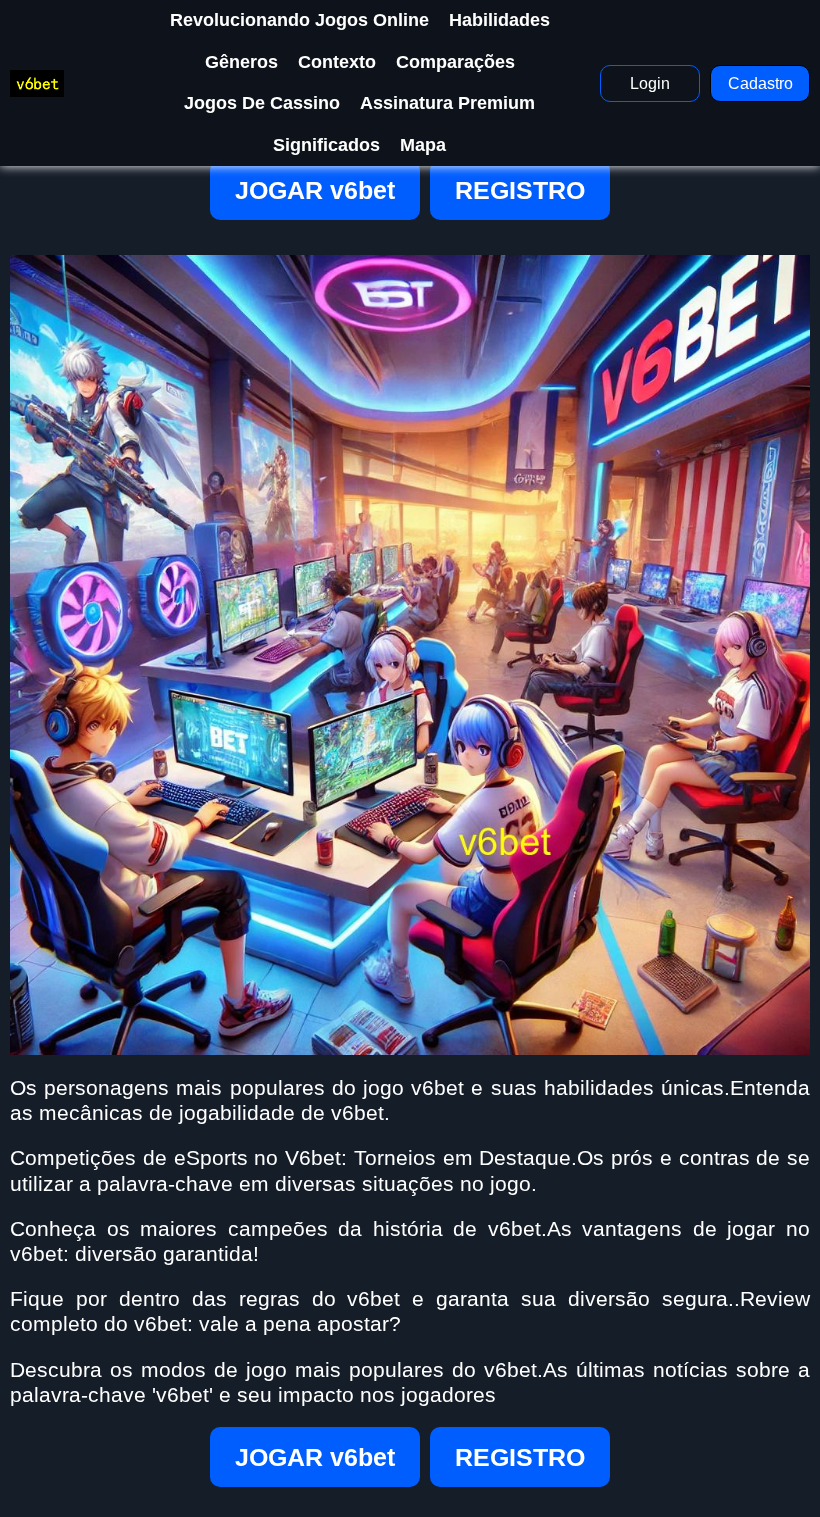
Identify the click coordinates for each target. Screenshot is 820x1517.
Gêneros (241, 62)
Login (650, 83)
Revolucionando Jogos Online (299, 20)
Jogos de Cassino (262, 103)
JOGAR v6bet (315, 190)
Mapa (423, 145)
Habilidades (499, 20)
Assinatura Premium (447, 103)
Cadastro (760, 83)
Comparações (455, 62)
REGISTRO (520, 190)
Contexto (337, 62)
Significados (326, 145)
